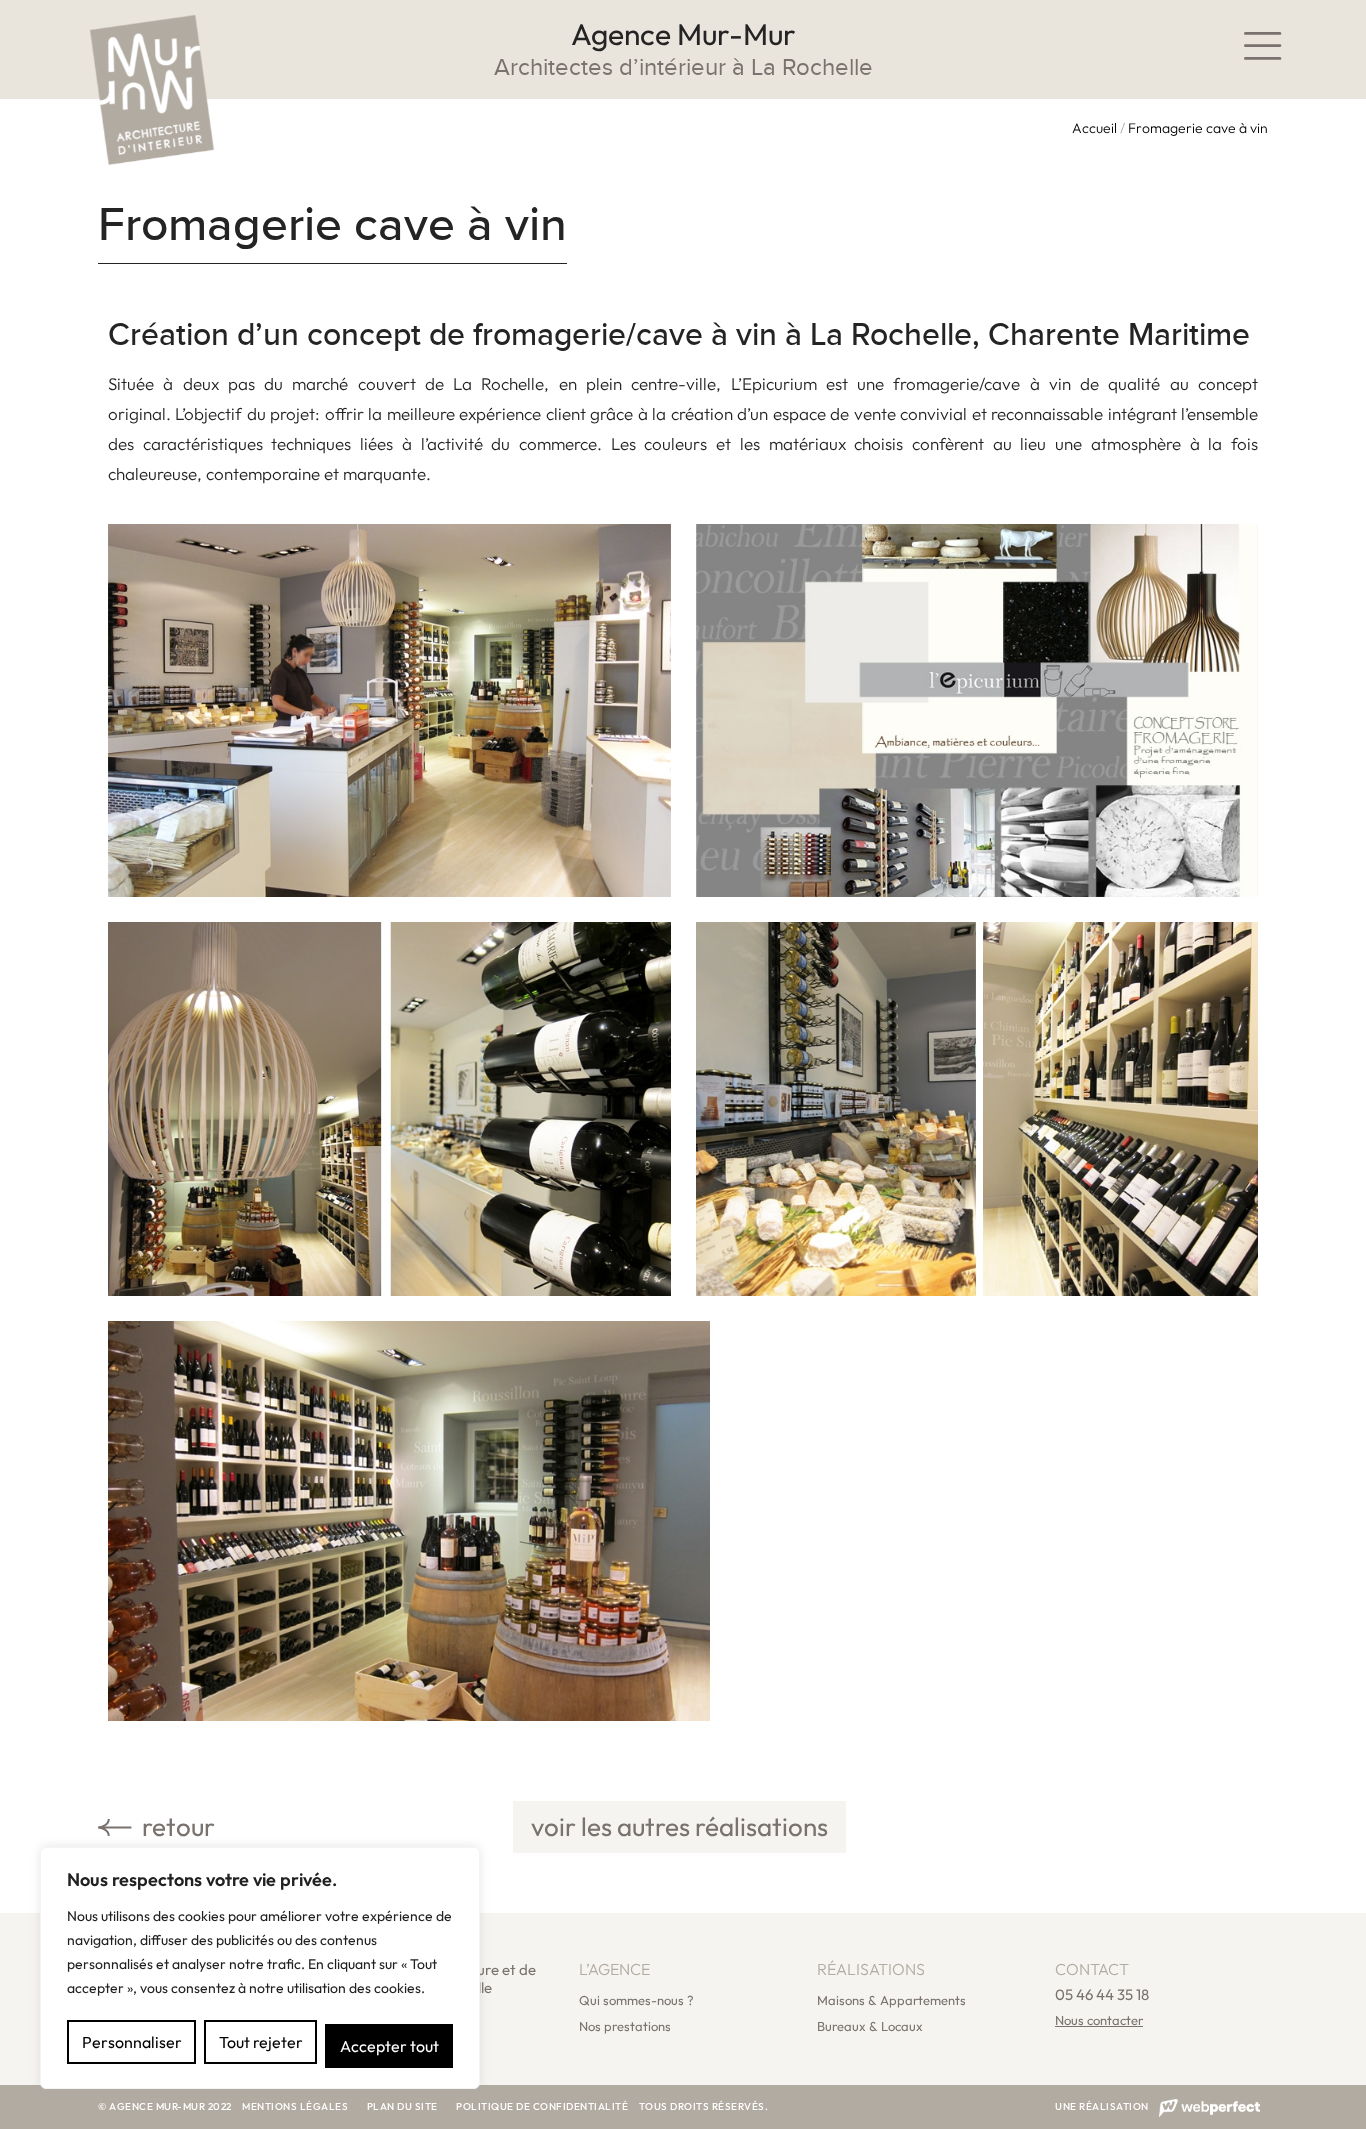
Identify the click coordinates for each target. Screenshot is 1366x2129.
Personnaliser (132, 2042)
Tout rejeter (261, 2042)
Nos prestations (625, 2026)
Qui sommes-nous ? (636, 2000)
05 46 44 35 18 (1102, 1994)
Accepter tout (389, 2046)
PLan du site (404, 2106)
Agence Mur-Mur (683, 34)
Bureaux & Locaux (870, 2026)
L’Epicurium (774, 383)
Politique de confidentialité (542, 2106)
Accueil (1094, 128)
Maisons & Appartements (891, 2000)
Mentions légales (295, 2106)
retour (176, 1826)
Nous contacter (1099, 2020)
